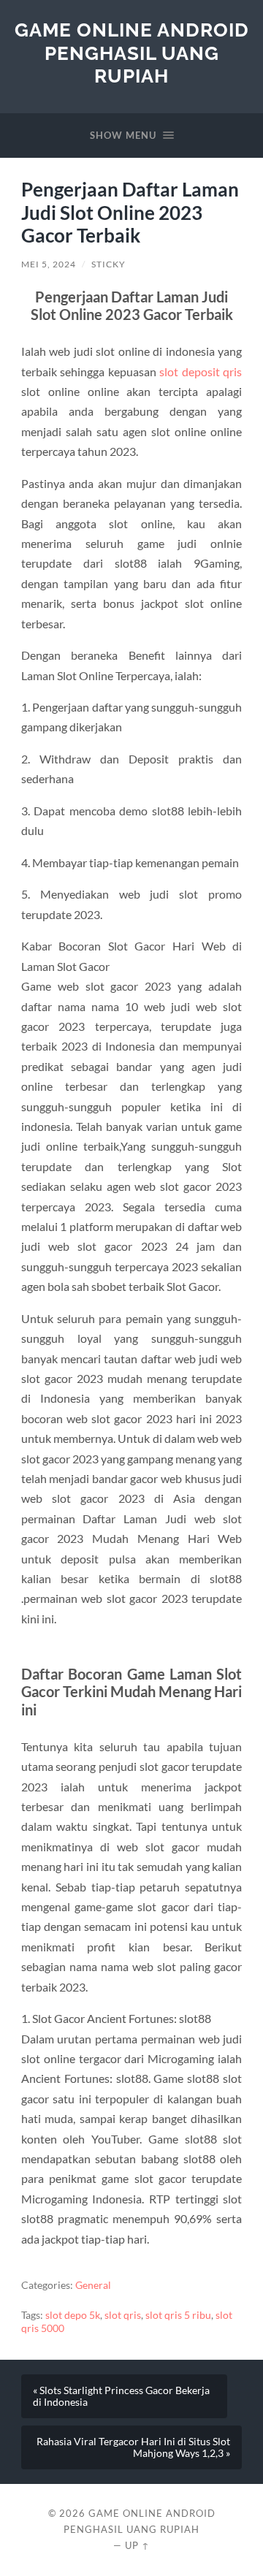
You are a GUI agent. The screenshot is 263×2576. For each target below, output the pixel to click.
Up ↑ (137, 2545)
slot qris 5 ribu (178, 2315)
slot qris (123, 2315)
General (93, 2285)
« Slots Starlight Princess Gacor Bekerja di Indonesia (121, 2396)
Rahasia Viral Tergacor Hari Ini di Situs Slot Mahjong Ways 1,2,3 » (133, 2447)
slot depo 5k (73, 2315)
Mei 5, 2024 (49, 264)
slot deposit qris (201, 371)
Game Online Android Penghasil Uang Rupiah (132, 53)
